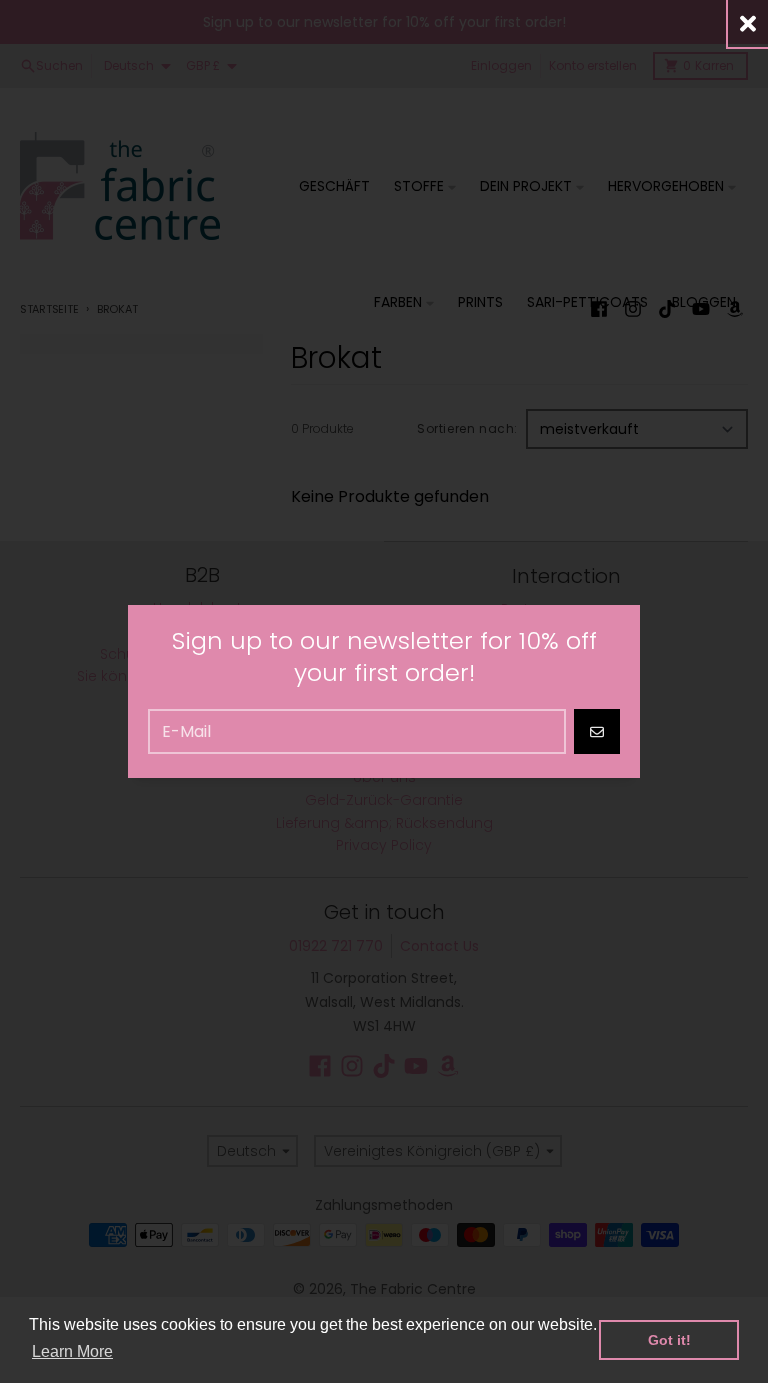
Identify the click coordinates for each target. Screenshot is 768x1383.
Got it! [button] (669, 1340)
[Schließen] (748, 23)
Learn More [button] (72, 1351)
